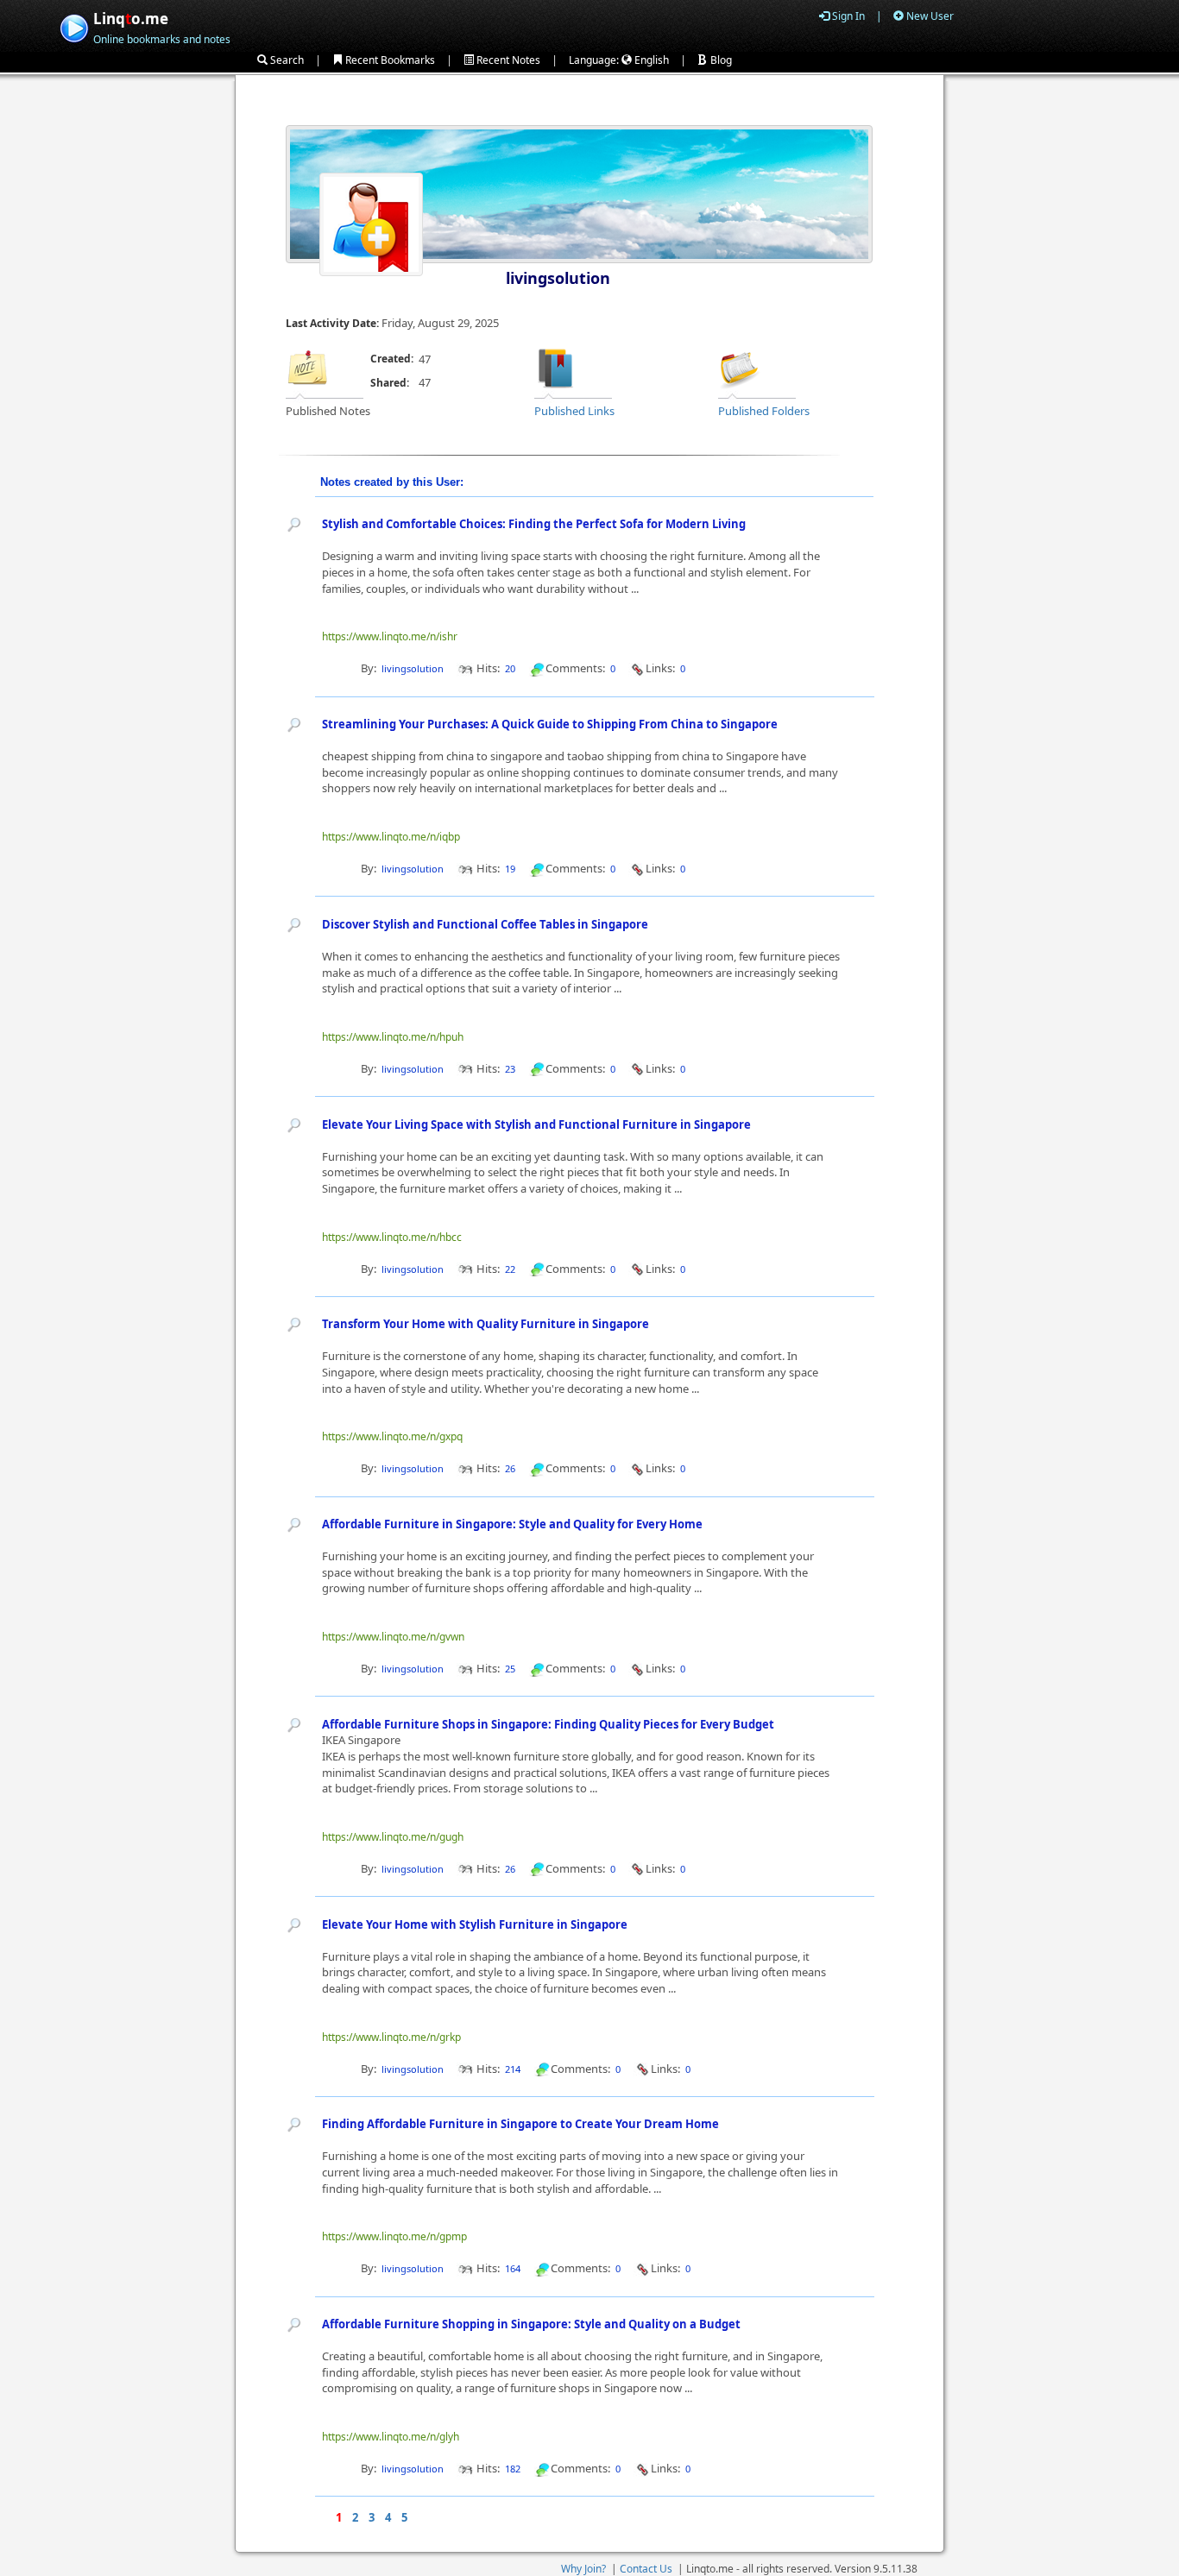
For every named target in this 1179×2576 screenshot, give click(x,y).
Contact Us (646, 2569)
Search (286, 60)
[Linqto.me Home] (74, 26)
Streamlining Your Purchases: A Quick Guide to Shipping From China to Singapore (550, 724)
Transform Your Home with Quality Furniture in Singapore (485, 1324)
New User (929, 16)
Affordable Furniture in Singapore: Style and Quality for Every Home (512, 1524)
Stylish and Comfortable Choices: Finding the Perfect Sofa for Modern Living (534, 524)
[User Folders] (740, 367)
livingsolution (558, 278)
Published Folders (764, 411)
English (650, 60)
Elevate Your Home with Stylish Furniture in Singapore (475, 1924)
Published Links (574, 411)
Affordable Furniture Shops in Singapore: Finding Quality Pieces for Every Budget (548, 1724)
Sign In (847, 16)
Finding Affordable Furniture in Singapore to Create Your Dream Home (520, 2124)
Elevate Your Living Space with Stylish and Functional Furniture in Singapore (536, 1124)
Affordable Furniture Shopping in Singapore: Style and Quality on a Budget (531, 2324)
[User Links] (556, 367)
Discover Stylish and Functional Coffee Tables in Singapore (485, 924)
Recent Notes (507, 60)
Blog (720, 60)
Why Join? (583, 2569)
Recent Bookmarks (389, 60)
